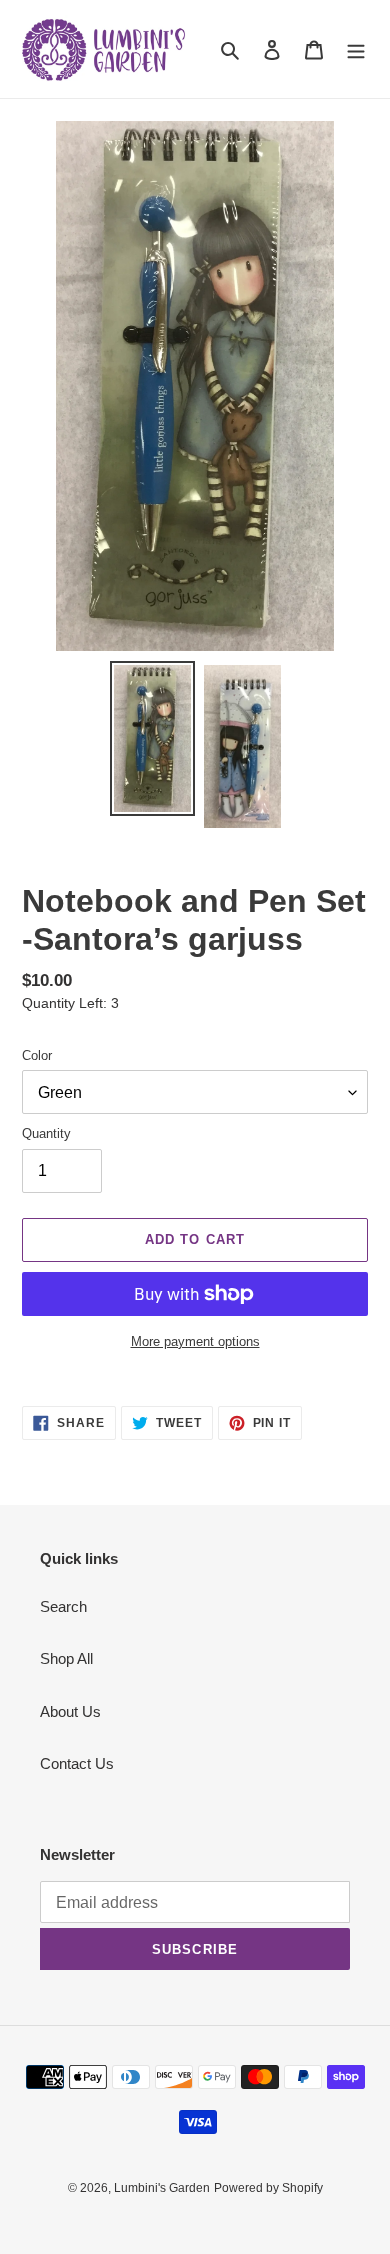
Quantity (46, 1133)
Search (63, 1606)
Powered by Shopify (268, 2188)
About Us (70, 1711)
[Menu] (356, 49)
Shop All (66, 1658)
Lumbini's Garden (162, 2188)
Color (37, 1055)
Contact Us (77, 1763)
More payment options (195, 1341)
